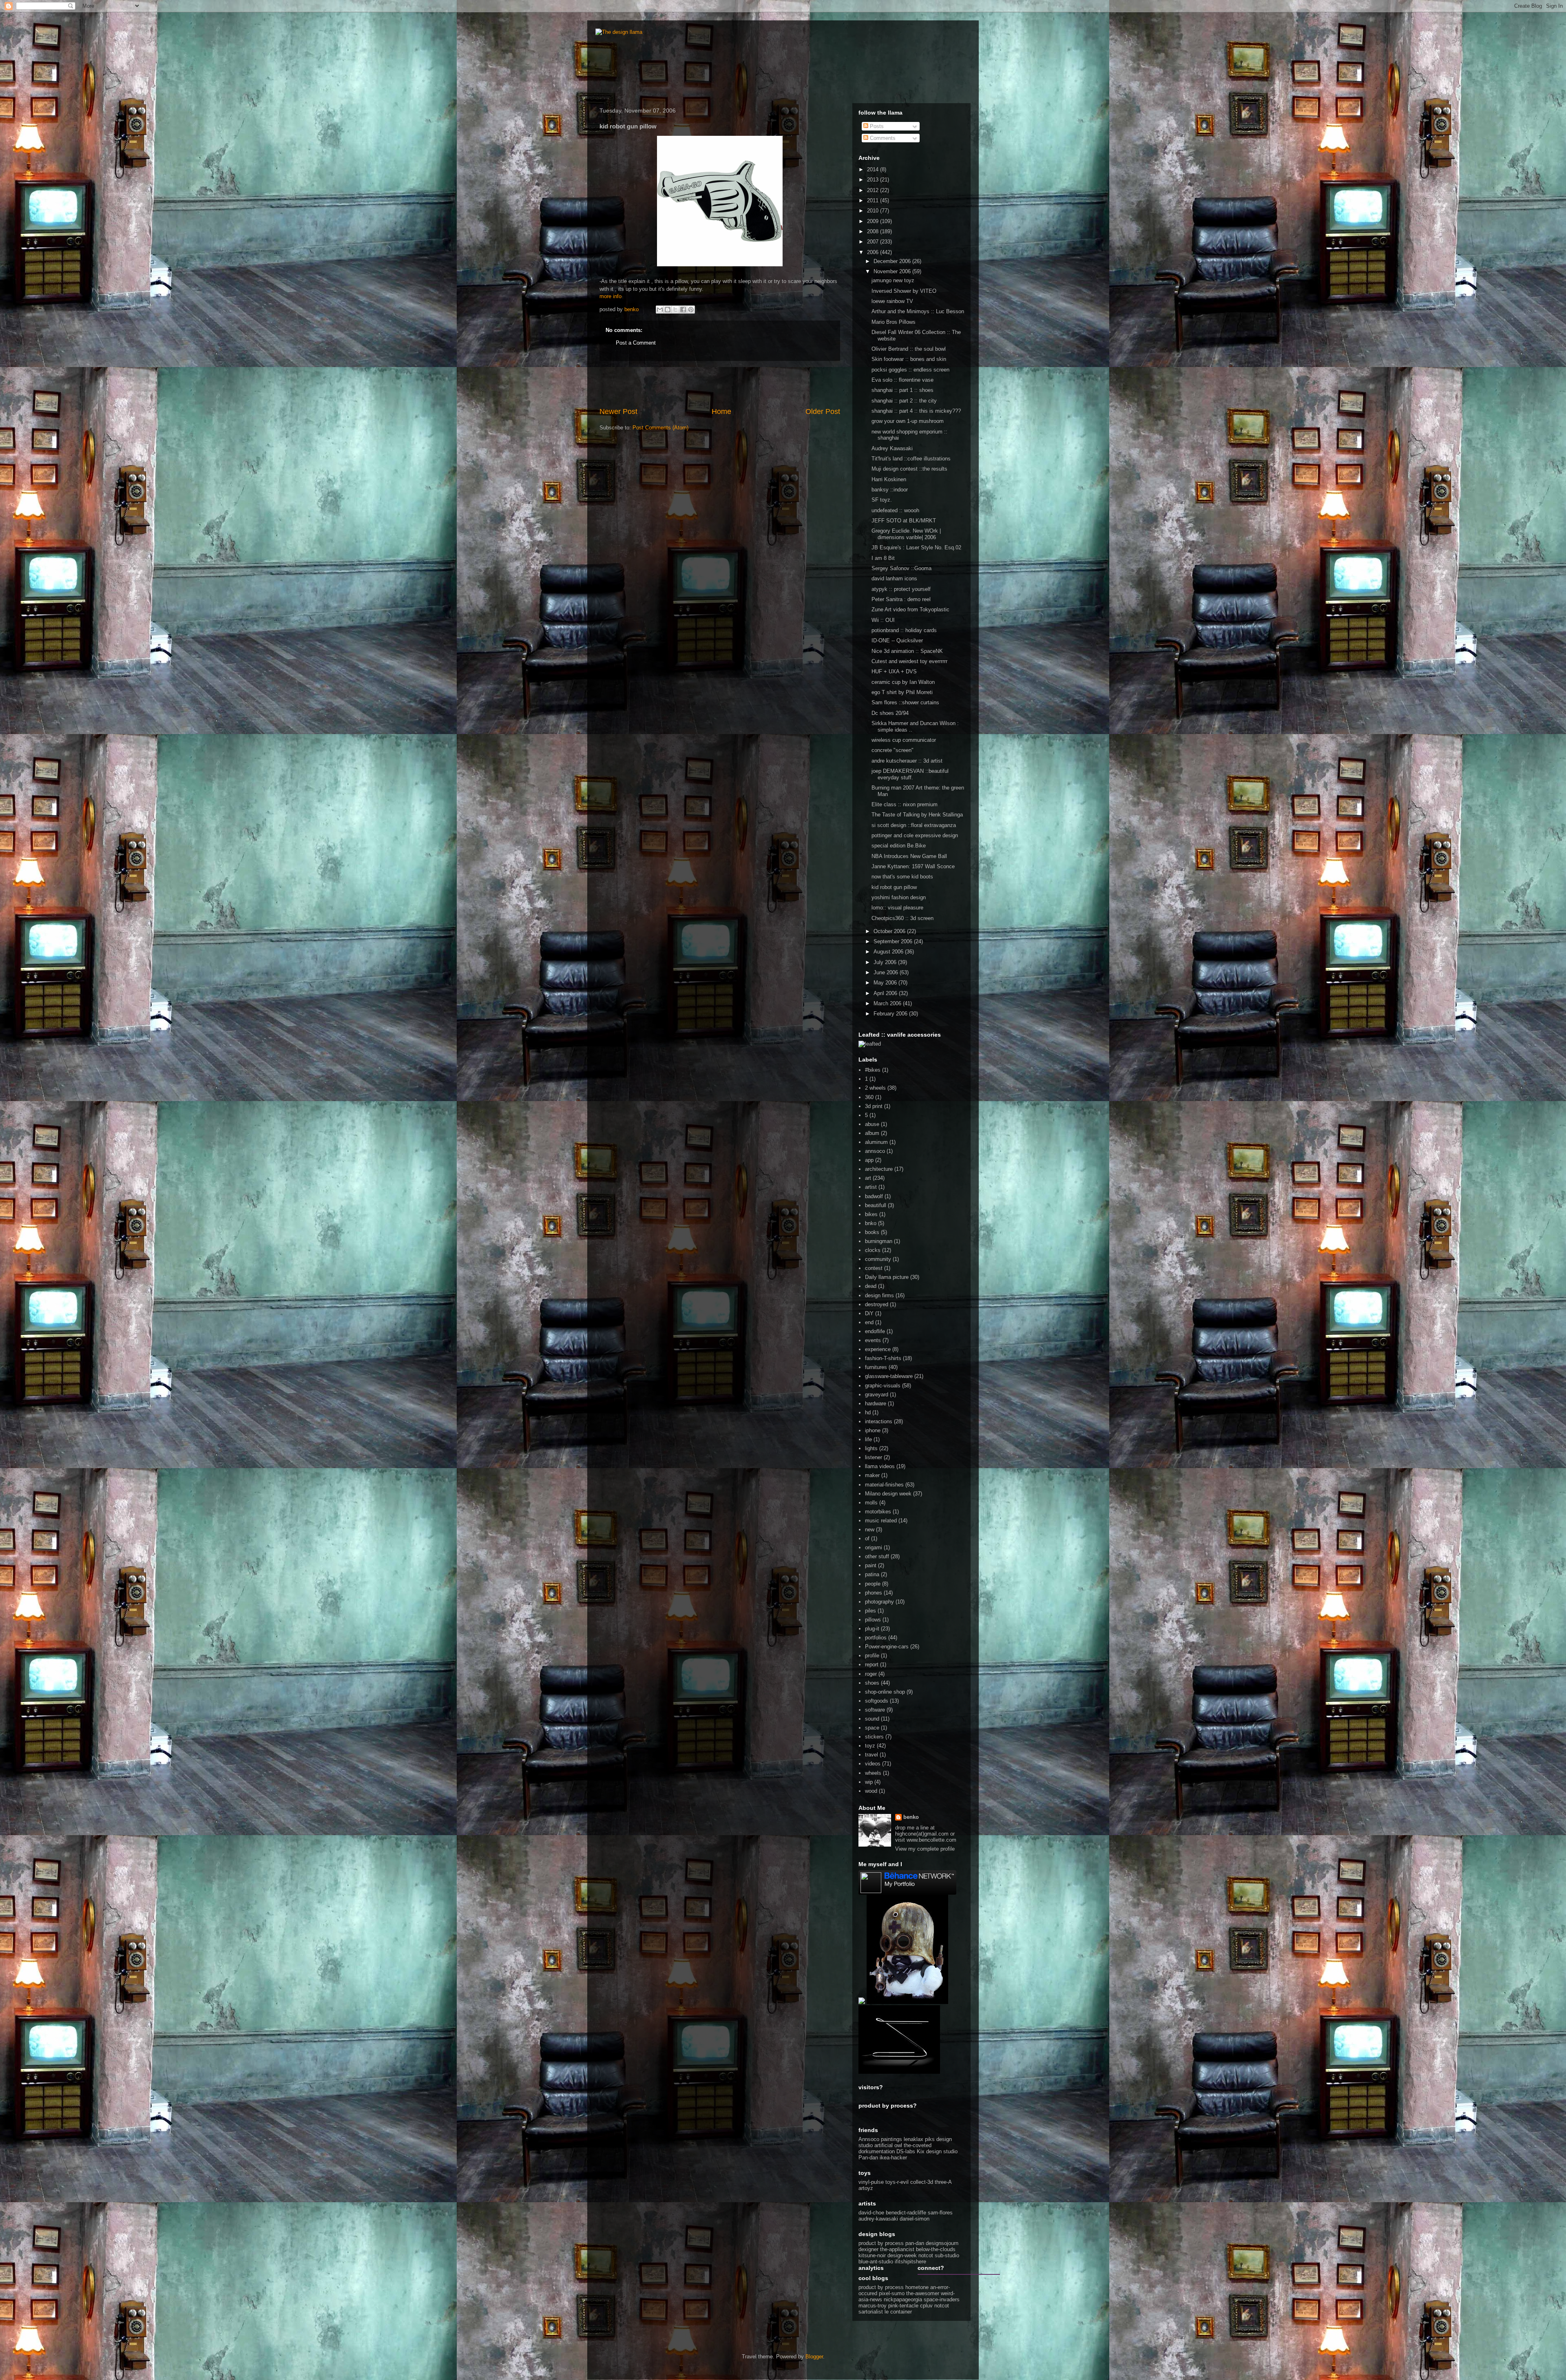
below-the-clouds (936, 2249)
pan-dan (915, 2243)
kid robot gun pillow (894, 887)
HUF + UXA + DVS (894, 671)
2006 (874, 252)
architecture (879, 1169)
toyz (870, 1746)
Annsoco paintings (880, 2139)
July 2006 (886, 962)
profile (872, 1656)
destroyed (877, 1304)
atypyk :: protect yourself (901, 589)
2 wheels (875, 1088)
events (873, 1340)
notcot (926, 2255)
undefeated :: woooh (895, 510)
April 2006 (886, 993)
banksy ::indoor (890, 490)
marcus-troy (873, 2306)
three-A (943, 2182)
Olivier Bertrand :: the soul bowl (909, 349)
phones (874, 1593)
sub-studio (947, 2255)
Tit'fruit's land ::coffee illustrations (911, 459)
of (867, 1538)
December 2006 (893, 261)
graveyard (877, 1395)
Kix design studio (937, 2151)
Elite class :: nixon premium (905, 804)
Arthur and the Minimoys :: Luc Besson (918, 311)
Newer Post (618, 411)
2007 (874, 242)
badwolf (874, 1196)
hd (868, 1412)
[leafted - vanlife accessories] (870, 1044)
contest (874, 1268)
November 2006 (893, 271)
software (875, 1710)
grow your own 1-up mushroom (908, 421)
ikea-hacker (893, 2158)
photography (879, 1602)
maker (872, 1475)
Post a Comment (636, 343)
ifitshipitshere (910, 2262)
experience (878, 1349)
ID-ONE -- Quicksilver (897, 640)
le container (898, 2312)
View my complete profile (925, 1849)
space (872, 1728)
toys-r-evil (897, 2182)
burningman (879, 1241)
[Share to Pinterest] (691, 310)
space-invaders (942, 2299)
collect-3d (922, 2182)
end (869, 1322)
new (870, 1530)
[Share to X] (675, 310)
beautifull (876, 1205)
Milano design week (888, 1494)
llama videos (880, 1466)
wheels (873, 1773)
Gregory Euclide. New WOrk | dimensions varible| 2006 (906, 534)
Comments (882, 138)
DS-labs (906, 2151)
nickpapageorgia (903, 2299)
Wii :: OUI (883, 620)
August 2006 (889, 952)
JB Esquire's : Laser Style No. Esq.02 (916, 547)
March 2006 (888, 1003)
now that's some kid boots (902, 877)
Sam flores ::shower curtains (905, 702)
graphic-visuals (883, 1386)
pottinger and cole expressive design (915, 835)
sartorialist (871, 2312)
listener (874, 1457)
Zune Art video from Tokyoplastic (910, 609)
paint (871, 1565)
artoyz (866, 2188)
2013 (874, 180)
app (869, 1160)
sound (872, 1719)
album (872, 1133)
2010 (874, 211)
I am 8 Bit (883, 558)
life (868, 1439)
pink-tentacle (903, 2306)
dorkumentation (877, 2151)
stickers (874, 1737)
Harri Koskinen (889, 479)
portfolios (876, 1638)
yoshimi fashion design (899, 897)
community (878, 1259)
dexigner (868, 2249)
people (873, 1584)
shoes (872, 1683)
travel (871, 1755)
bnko (871, 1223)
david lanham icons (894, 578)
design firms (879, 1295)
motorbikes (878, 1512)
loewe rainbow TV (892, 301)
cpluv (926, 2306)
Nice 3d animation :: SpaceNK (907, 651)
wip (869, 1782)
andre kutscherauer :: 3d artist (907, 761)
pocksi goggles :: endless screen (910, 370)
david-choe (871, 2213)
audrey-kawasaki (878, 2219)
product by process (881, 2243)
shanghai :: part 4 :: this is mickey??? (916, 411)
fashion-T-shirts (883, 1358)
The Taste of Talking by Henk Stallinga (917, 815)
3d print (874, 1106)
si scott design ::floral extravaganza (914, 825)
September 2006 (894, 941)
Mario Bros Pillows (894, 322)
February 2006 (891, 1014)
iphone (873, 1430)
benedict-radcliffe (906, 2213)
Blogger (814, 2357)
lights (871, 1448)
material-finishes (884, 1485)
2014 (874, 169)
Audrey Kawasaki (892, 448)
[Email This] (660, 310)
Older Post (823, 411)
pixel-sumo (892, 2293)
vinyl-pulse (871, 2182)
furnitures (876, 1367)
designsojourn (942, 2243)
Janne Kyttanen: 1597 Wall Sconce (913, 866)
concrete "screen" (892, 750)
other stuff (877, 1556)
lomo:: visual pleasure (897, 908)
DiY (869, 1313)
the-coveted (918, 2145)
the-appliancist (897, 2249)
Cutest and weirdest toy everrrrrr (909, 661)
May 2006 (886, 983)
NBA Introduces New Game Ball (909, 856)
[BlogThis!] (668, 310)
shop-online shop (885, 1692)
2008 (874, 231)
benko (911, 1817)
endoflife (875, 1331)
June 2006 (887, 972)
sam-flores (940, 2213)
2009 (874, 221)
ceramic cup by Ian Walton (903, 682)
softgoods (877, 1701)
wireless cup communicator (904, 740)
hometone (917, 2287)
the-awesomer (923, 2293)
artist (871, 1187)
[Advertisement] (720, 384)
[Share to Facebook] (683, 310)
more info (610, 296)
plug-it (872, 1629)
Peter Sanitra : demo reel (901, 599)
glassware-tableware (889, 1376)
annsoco (875, 1151)
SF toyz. (882, 500)
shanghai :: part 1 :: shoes (902, 390)
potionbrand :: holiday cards (904, 630)
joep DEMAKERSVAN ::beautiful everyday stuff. (910, 774)
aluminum (876, 1142)
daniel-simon (915, 2219)
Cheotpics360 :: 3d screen (902, 918)
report (872, 1664)
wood (871, 1791)
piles (870, 1611)
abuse (872, 1124)
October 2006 (890, 931)
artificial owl (889, 2145)
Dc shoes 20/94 (890, 713)
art (868, 1178)
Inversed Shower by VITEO (904, 291)
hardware (876, 1403)
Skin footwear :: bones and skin (909, 359)
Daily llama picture (887, 1277)
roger (871, 1674)
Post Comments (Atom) (660, 428)
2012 (874, 190)
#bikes (873, 1070)
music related (881, 1521)
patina (872, 1574)
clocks (873, 1250)
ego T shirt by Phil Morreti (902, 692)
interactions (879, 1421)
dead (871, 1286)
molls (871, 1503)
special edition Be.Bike (899, 846)
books (872, 1232)
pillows (873, 1620)
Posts (876, 126)
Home (721, 411)
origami (874, 1547)
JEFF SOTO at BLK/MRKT (904, 521)
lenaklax (913, 2139)
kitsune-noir (872, 2255)
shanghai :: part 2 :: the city (904, 401)
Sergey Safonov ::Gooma (901, 568)
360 (869, 1097)
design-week (902, 2255)
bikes (871, 1214)
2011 (874, 200)
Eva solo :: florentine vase (902, 380)
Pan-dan (868, 2158)
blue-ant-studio (876, 2262)
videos (873, 1764)
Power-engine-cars (887, 1647)
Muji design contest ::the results (909, 469)
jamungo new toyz (893, 280)
